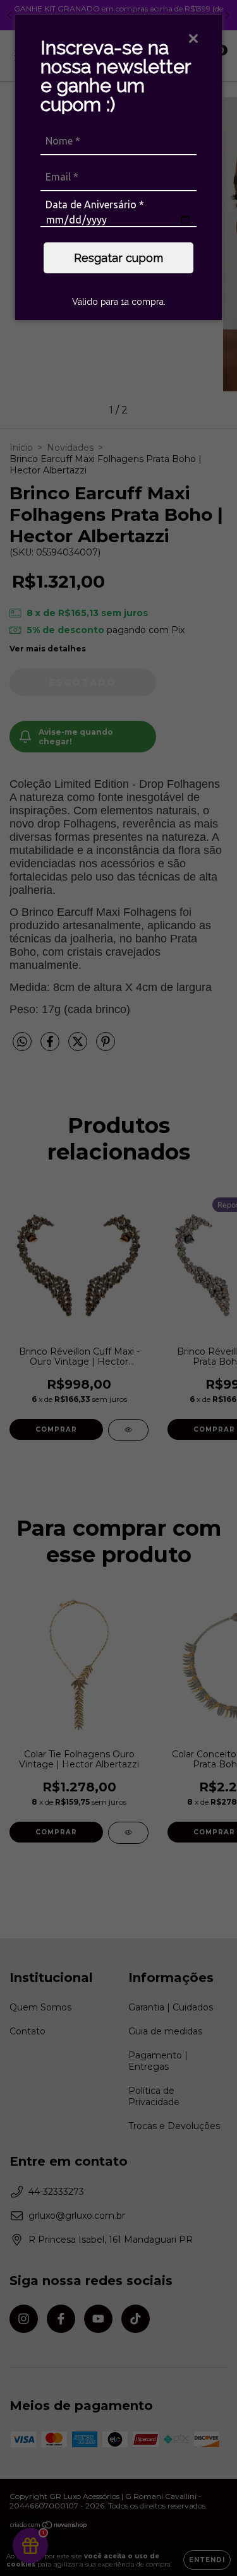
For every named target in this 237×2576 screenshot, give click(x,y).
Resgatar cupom (118, 258)
